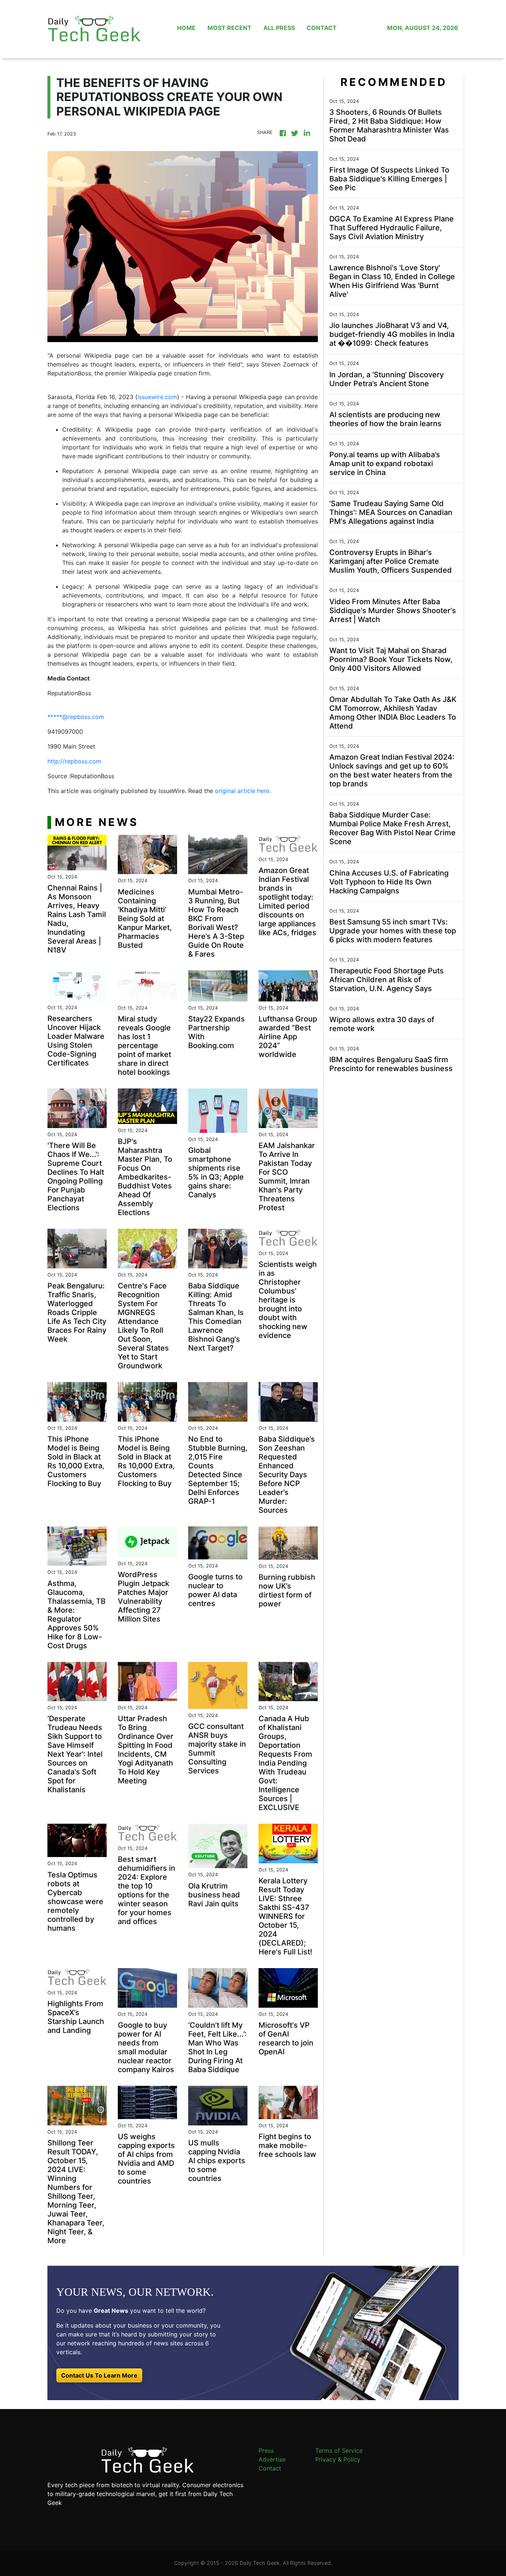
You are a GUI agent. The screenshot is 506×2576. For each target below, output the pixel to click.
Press (266, 2450)
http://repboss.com (74, 761)
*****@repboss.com (76, 717)
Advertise (272, 2459)
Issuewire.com (157, 397)
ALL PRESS (279, 28)
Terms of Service (339, 2450)
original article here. (243, 791)
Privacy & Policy (338, 2459)
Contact (270, 2468)
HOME (186, 28)
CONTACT (322, 28)
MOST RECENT (229, 28)
